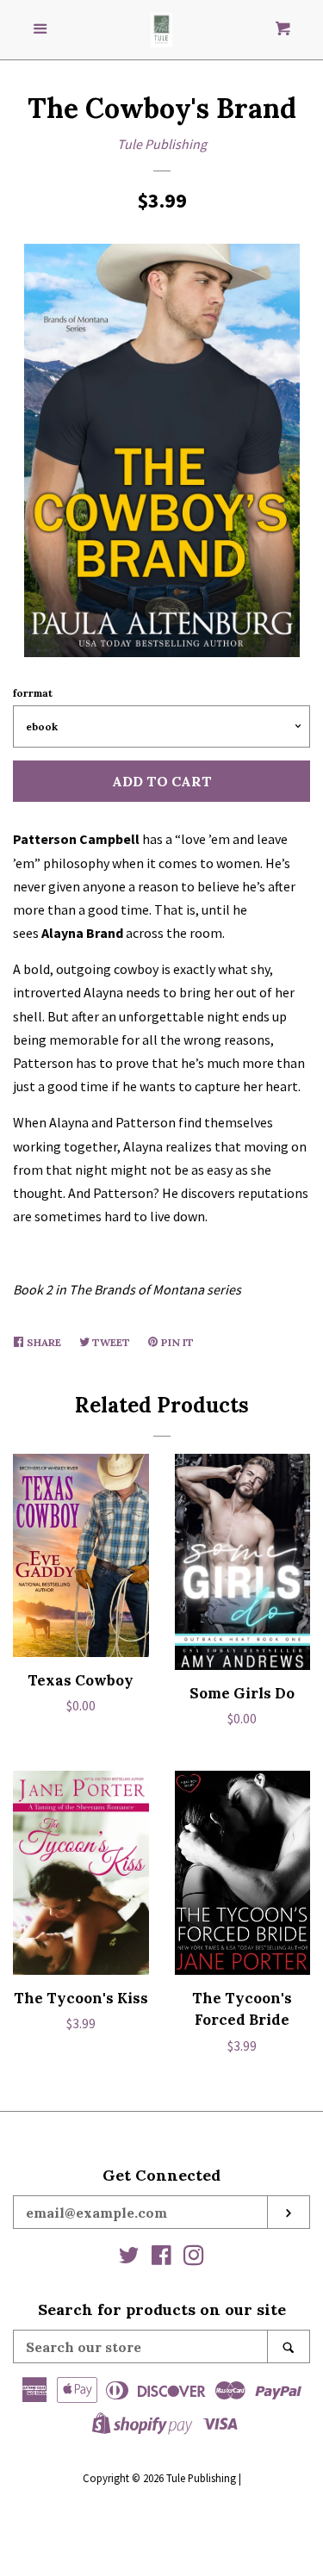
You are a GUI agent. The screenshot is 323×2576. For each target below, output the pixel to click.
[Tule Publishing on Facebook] (161, 2258)
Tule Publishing (162, 144)
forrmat (33, 693)
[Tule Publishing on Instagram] (194, 2258)
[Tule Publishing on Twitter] (129, 2258)
